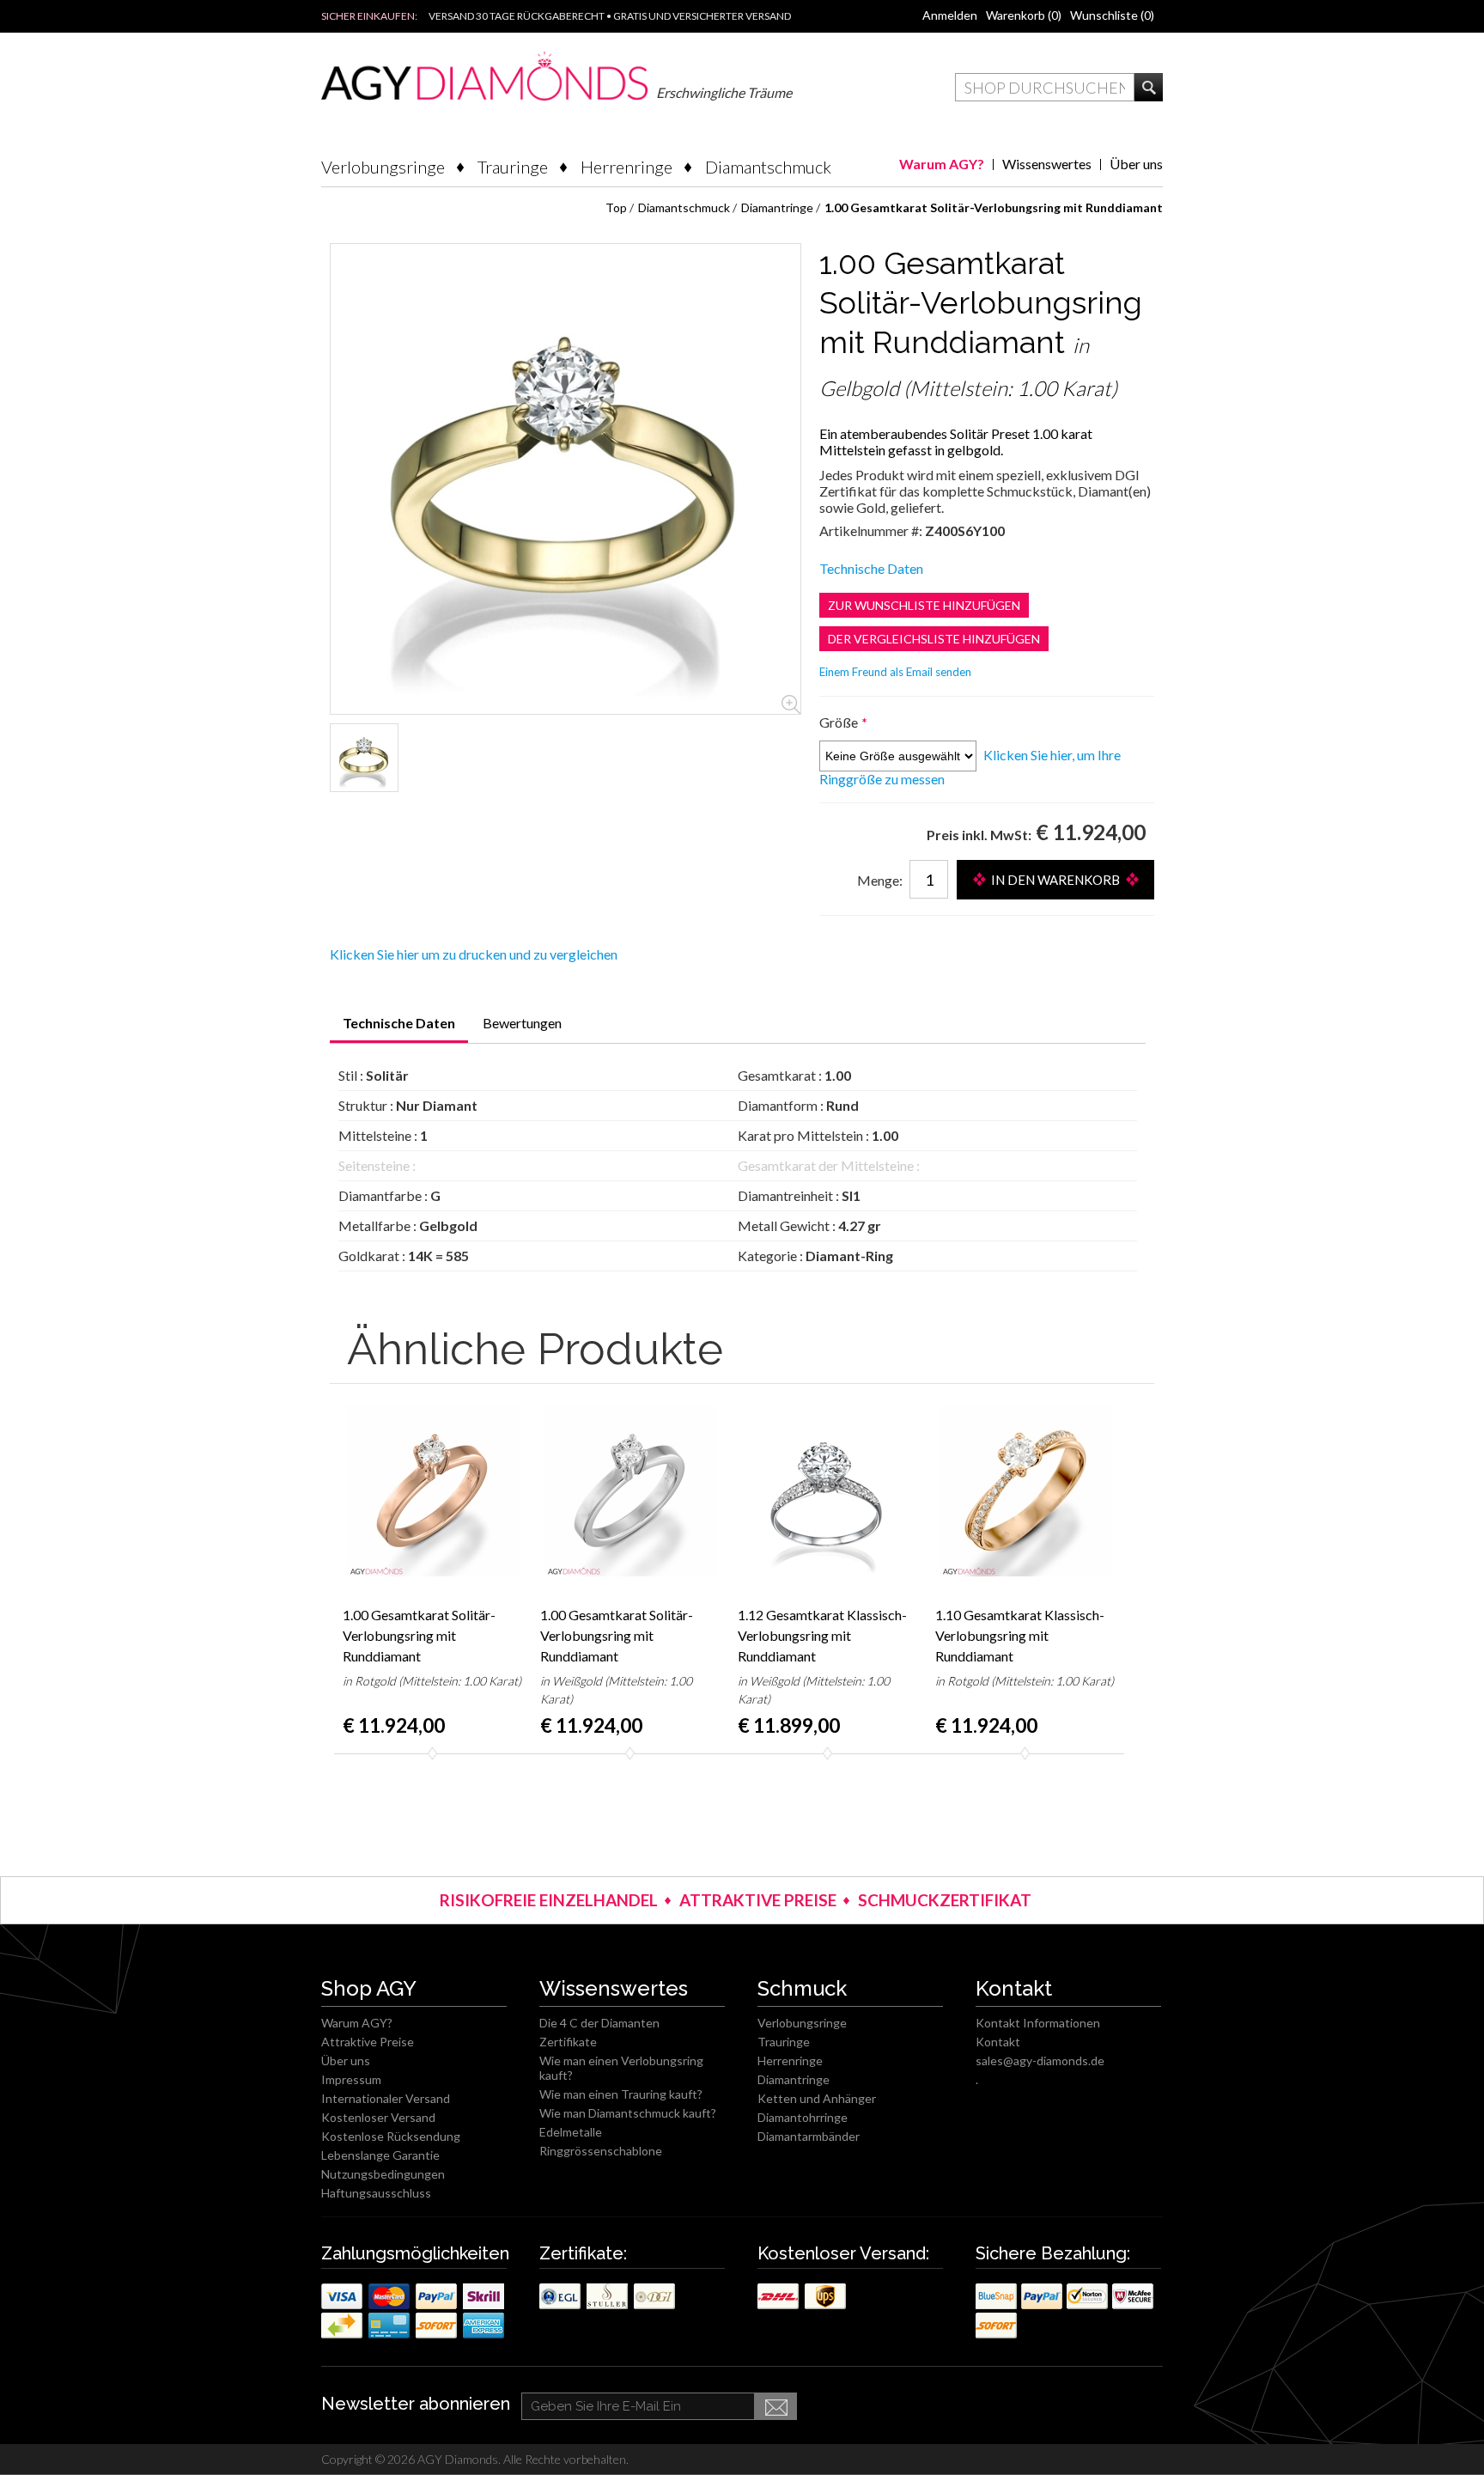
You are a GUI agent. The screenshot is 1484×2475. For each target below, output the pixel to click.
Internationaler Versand (386, 2098)
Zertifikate (568, 2042)
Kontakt (998, 2042)
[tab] (399, 1029)
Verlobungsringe (383, 167)
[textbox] (1045, 87)
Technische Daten (871, 568)
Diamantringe (794, 2079)
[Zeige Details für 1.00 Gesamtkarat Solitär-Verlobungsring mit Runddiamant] (364, 758)
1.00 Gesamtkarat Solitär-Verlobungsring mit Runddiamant (419, 1635)
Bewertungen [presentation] (522, 1023)
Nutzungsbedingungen (383, 2174)
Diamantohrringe (803, 2117)
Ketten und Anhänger (817, 2098)
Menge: (880, 880)
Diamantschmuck (768, 167)
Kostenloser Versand (378, 2117)
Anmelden (950, 15)
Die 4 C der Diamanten (599, 2023)
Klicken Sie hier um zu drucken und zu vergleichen (474, 954)
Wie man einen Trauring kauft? (621, 2094)
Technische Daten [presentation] (399, 1023)
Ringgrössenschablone (601, 2151)
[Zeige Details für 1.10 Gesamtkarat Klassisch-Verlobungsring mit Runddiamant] (1025, 1490)
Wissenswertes (1047, 164)
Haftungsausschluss (376, 2193)
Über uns (1136, 164)
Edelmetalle (571, 2132)
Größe (840, 722)
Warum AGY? (942, 164)
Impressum (351, 2079)
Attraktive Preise (368, 2042)
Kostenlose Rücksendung (391, 2136)
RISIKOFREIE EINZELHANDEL (549, 1900)
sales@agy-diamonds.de (1040, 2060)
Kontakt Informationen (1038, 2023)
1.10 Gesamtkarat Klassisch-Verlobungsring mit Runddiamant (1020, 1635)
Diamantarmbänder (809, 2136)
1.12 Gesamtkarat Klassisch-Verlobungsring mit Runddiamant (822, 1635)
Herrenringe (626, 167)
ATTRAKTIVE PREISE (758, 1900)
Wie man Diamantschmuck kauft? (628, 2113)
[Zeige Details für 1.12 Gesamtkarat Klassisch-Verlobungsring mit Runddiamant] (828, 1490)
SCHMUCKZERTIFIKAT (945, 1900)
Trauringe (513, 167)
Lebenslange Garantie (380, 2155)
